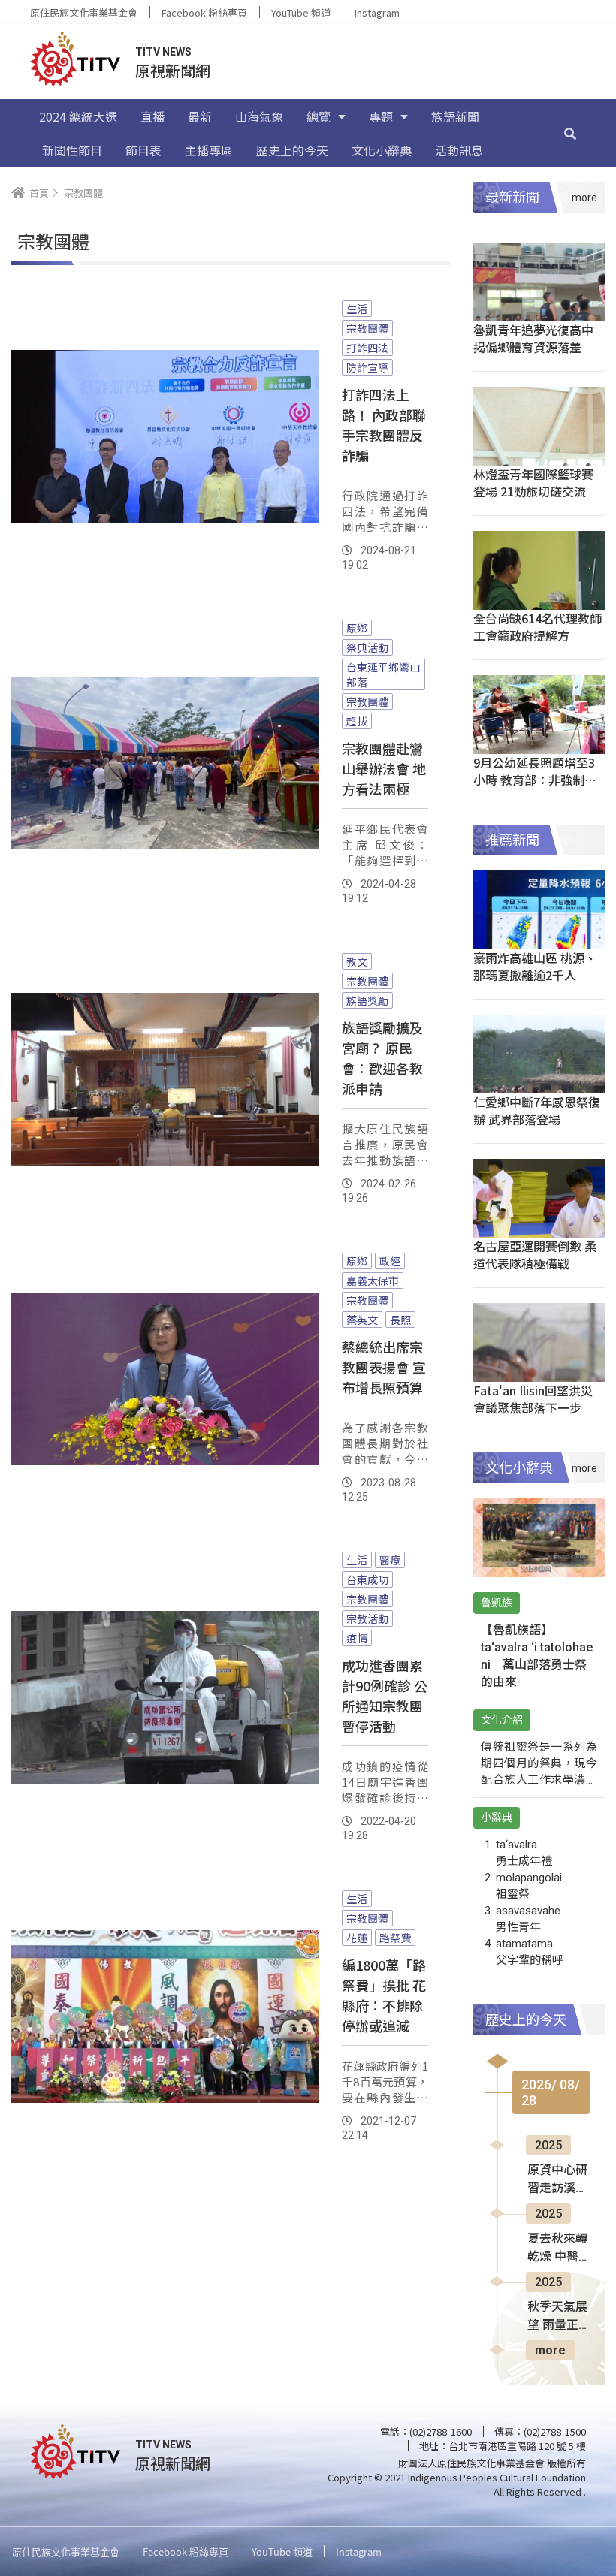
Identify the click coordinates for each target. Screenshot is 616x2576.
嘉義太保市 (373, 1280)
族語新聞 (455, 116)
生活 (357, 309)
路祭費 (395, 1938)
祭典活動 (367, 647)
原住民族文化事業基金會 (84, 12)
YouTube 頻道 (301, 12)
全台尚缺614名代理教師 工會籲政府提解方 (537, 627)
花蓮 (357, 1938)
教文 (357, 961)
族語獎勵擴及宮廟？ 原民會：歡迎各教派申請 (382, 1058)
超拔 (357, 721)
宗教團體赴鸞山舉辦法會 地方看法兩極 (384, 768)
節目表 (143, 150)
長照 (400, 1320)
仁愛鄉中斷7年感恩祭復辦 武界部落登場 (537, 1110)
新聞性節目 (72, 150)
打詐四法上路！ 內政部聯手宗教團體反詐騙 (384, 425)
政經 (390, 1261)
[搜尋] (570, 133)
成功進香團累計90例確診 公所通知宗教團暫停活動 (385, 1695)
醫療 (390, 1560)
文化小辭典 (382, 150)
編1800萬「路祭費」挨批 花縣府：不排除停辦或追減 (384, 1995)
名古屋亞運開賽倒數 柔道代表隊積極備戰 (535, 1255)
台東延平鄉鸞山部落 (383, 674)
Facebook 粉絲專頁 (204, 12)
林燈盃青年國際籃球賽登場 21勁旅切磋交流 (533, 483)
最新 (200, 116)
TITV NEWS (163, 52)
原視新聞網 (173, 70)
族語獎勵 (367, 1000)
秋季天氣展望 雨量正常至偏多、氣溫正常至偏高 (557, 2317)
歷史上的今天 (292, 150)
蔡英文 (362, 1320)
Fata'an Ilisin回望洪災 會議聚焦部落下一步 (533, 1399)
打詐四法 (367, 348)
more (550, 2350)
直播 (152, 116)
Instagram (377, 12)
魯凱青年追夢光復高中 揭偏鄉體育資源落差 (533, 338)
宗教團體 (367, 328)
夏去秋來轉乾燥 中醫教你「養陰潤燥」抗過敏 (557, 2249)
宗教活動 (367, 1618)
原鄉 (357, 628)
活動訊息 (459, 150)
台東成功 (367, 1579)
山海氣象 (259, 116)
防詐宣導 (367, 367)
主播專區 (209, 150)
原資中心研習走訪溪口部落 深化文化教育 (557, 2180)
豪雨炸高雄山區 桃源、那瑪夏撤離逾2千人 (535, 966)
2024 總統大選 (78, 116)
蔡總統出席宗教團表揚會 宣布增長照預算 (384, 1367)
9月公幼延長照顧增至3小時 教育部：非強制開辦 (535, 780)
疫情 (357, 1638)
